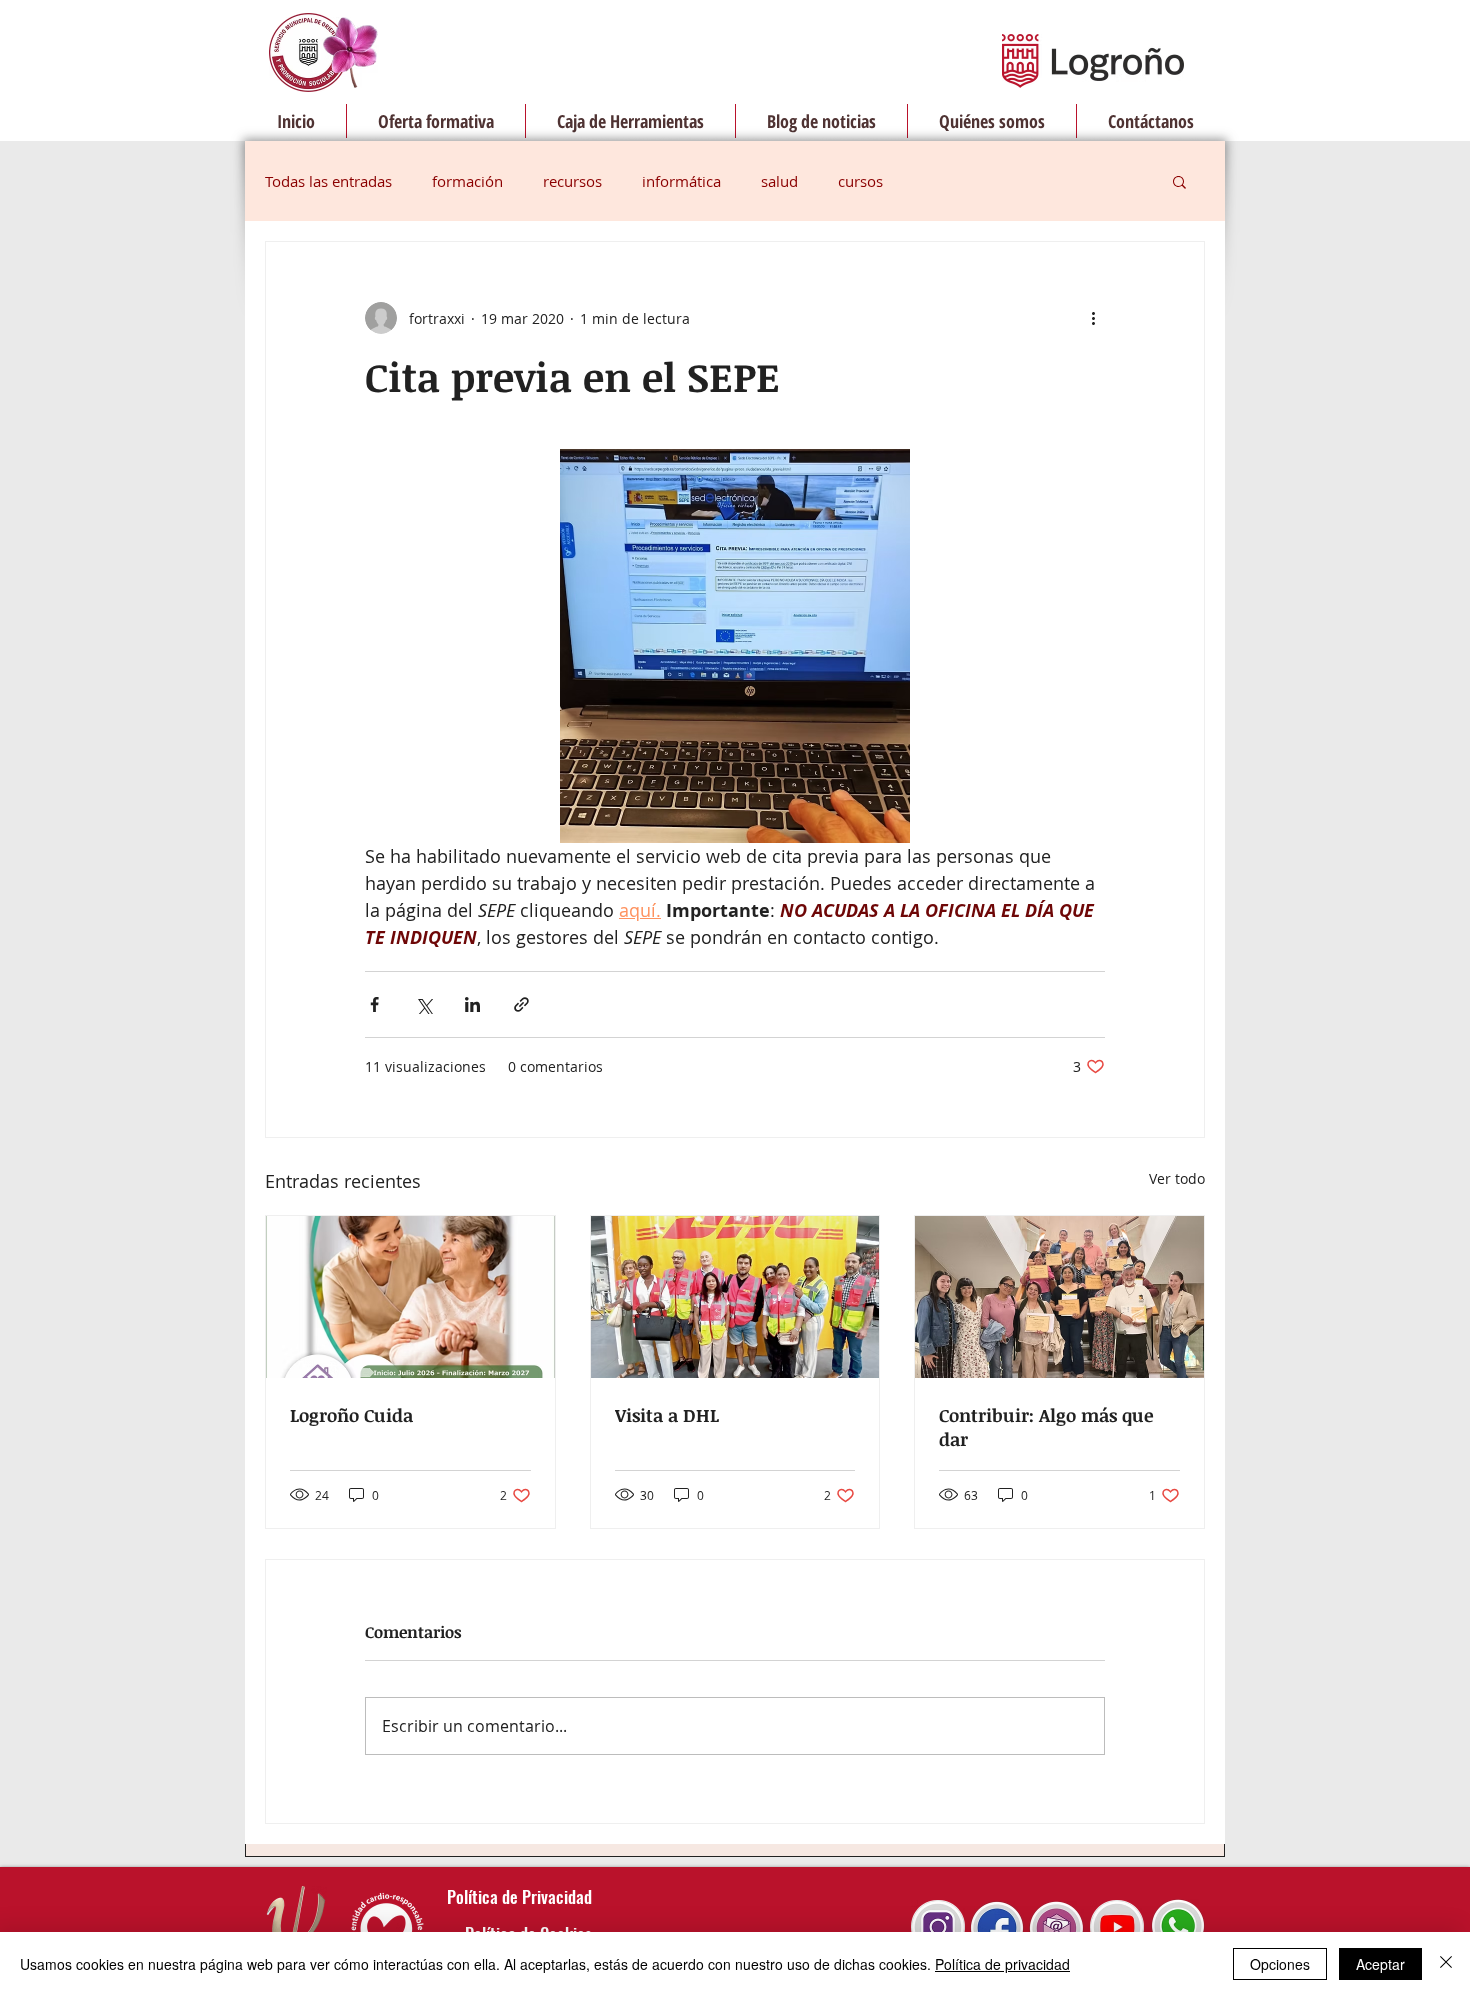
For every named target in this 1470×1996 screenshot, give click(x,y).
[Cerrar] (1446, 1964)
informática (681, 181)
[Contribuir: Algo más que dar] (1059, 1297)
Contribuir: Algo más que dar (1046, 1427)
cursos (860, 181)
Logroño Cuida (351, 1415)
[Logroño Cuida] (410, 1297)
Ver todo (1177, 1178)
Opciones (1280, 1964)
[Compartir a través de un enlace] (521, 1004)
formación (467, 181)
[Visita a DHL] (735, 1297)
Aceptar (1380, 1964)
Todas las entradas (328, 181)
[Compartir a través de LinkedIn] (472, 1004)
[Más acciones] (1093, 318)
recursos (572, 181)
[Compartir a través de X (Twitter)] (423, 1004)
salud (779, 181)
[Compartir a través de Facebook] (374, 1004)
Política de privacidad (1002, 1964)
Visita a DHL (667, 1415)
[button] (1179, 181)
